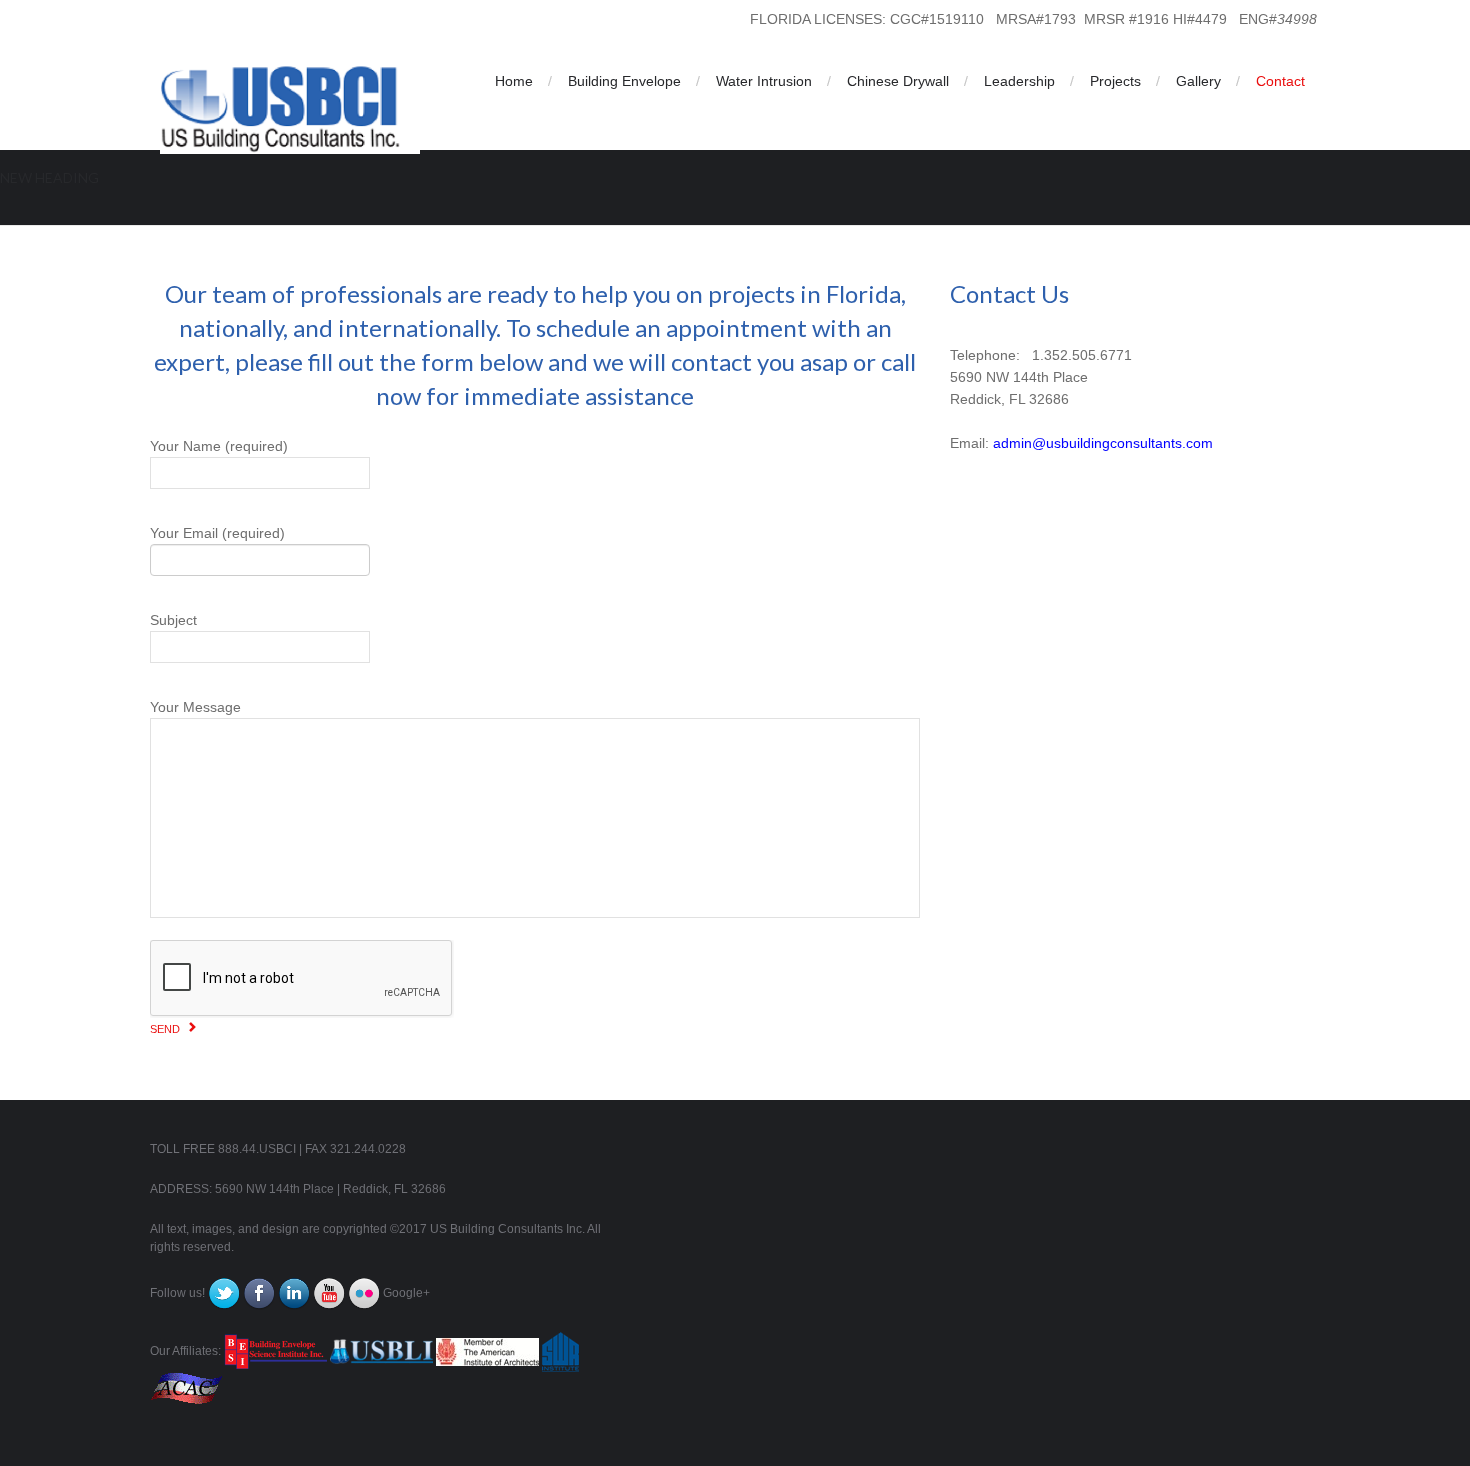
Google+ (406, 1293)
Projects (1115, 81)
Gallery (1198, 81)
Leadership (1019, 81)
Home (514, 81)
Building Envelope (624, 81)
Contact (1280, 81)
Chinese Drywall (898, 81)
